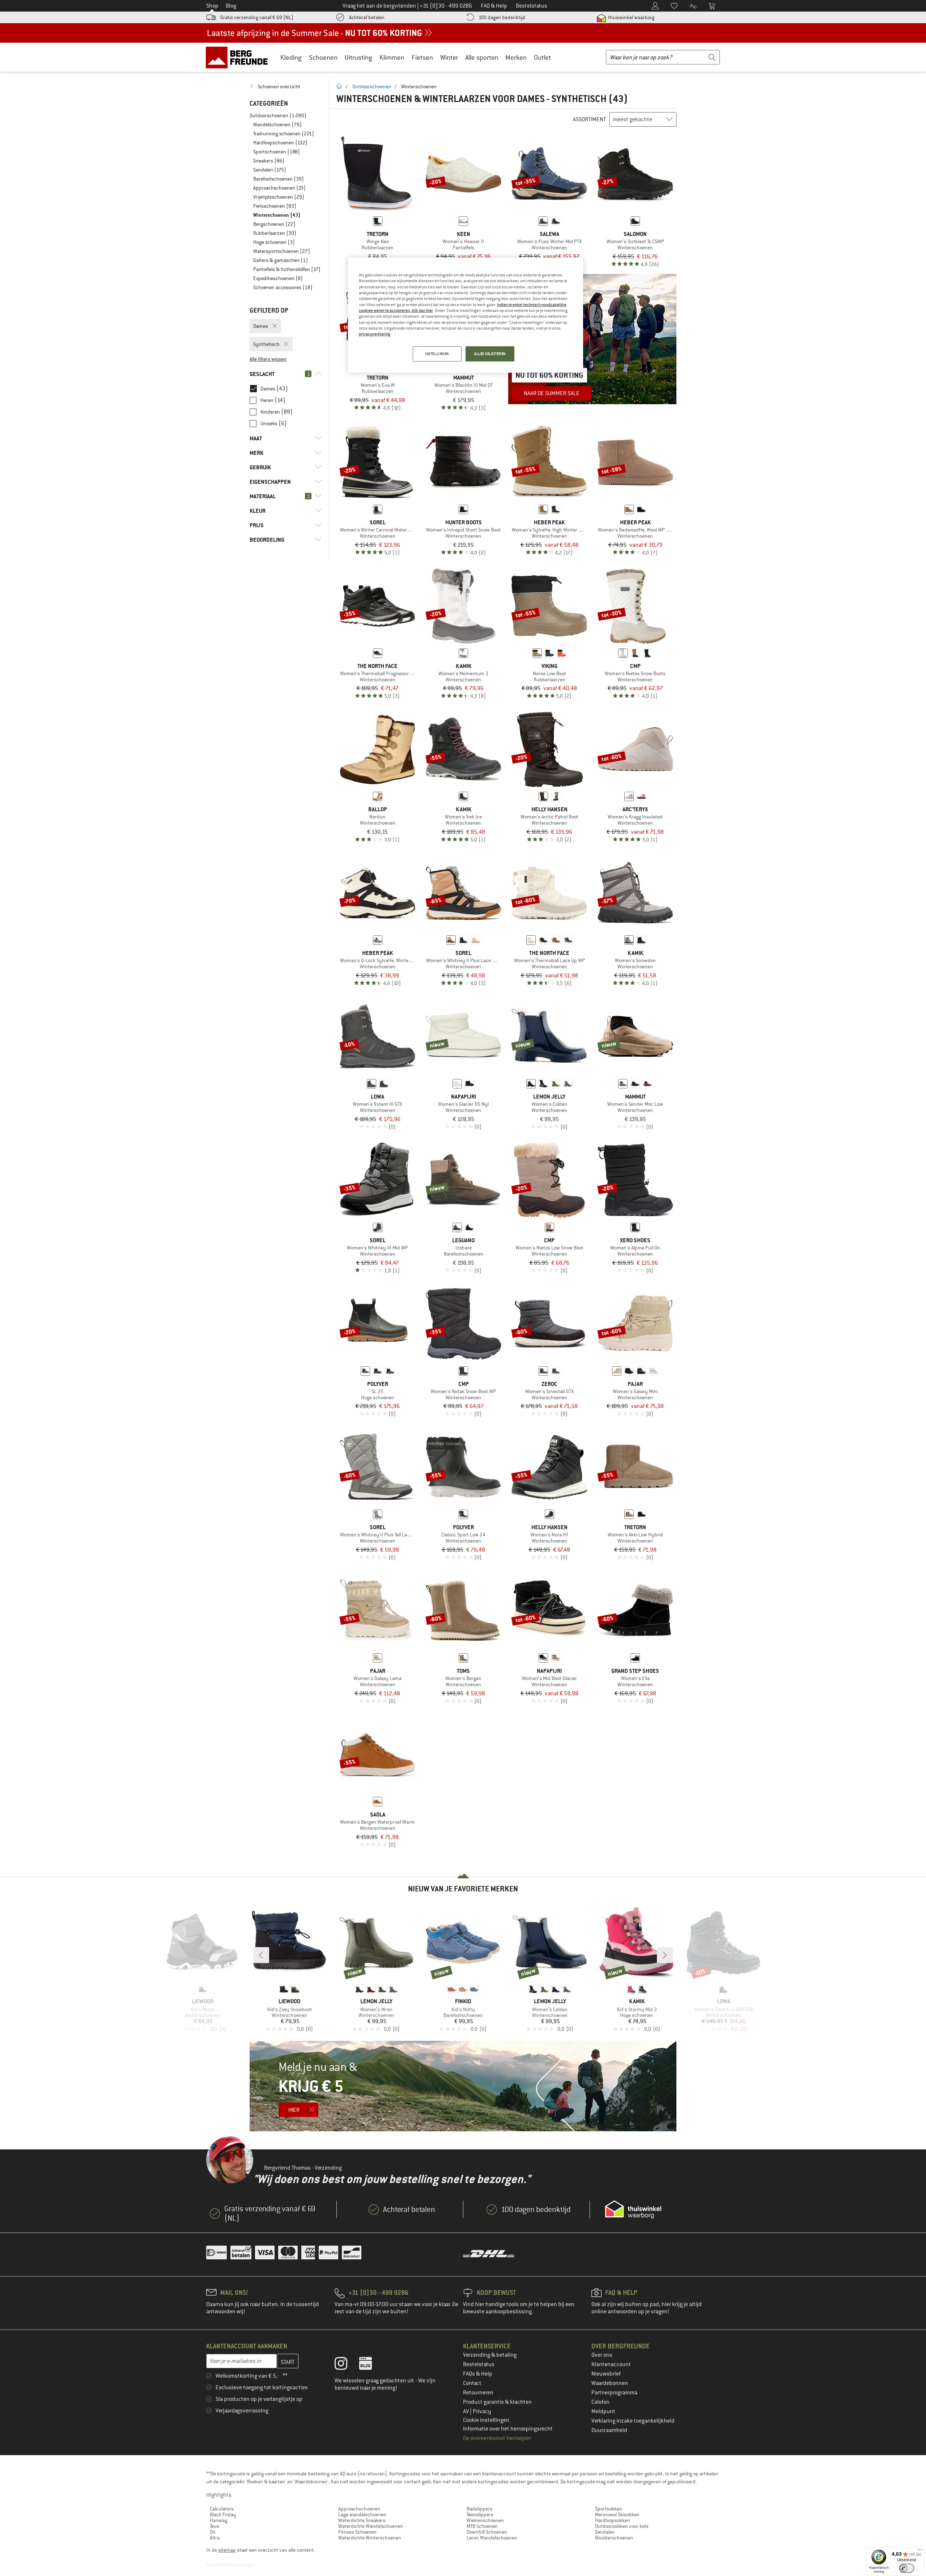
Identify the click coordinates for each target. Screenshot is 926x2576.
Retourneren (478, 2393)
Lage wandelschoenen (362, 2514)
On (213, 2532)
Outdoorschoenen (372, 86)
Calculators (222, 2509)
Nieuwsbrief (606, 2374)
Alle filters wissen (268, 359)
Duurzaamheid (609, 2430)
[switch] (907, 2568)
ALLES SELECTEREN (490, 354)
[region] (466, 315)
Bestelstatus (479, 2364)
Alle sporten (482, 57)
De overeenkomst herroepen (497, 2438)
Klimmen (392, 57)
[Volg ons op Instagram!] (346, 2365)
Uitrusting (358, 57)
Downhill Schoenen (487, 2532)
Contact (472, 2383)
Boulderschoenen (614, 2538)
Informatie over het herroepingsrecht (508, 2429)
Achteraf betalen (367, 17)
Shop (212, 6)
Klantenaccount (611, 2364)
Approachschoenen (359, 2509)
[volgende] (665, 1955)
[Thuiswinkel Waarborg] (633, 2209)
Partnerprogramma (614, 2393)
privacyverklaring (375, 334)
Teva (214, 2526)
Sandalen (605, 2532)
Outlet (542, 57)
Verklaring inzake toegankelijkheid (633, 2421)
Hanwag (218, 2520)
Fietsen (422, 57)
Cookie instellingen (486, 2420)
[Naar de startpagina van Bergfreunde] (239, 57)
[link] (286, 86)
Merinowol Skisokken (617, 2514)
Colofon (600, 2402)
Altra (215, 2538)
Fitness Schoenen (357, 2532)
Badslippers (479, 2509)
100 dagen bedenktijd (502, 17)
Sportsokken (609, 2509)
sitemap (227, 2550)
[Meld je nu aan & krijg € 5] (463, 2086)
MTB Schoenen (482, 2526)
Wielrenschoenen (485, 2520)
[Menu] (920, 2551)
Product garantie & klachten (497, 2402)
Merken (516, 57)
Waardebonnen (610, 2383)
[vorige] (261, 1955)
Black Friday (223, 2514)
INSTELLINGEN (437, 354)
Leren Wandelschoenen (492, 2538)
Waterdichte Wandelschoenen (371, 2526)
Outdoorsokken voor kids (622, 2526)
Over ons (602, 2355)
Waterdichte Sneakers (362, 2520)
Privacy (482, 2411)
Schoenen (323, 57)
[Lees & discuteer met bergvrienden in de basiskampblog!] (371, 2365)
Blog (231, 6)
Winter (449, 57)
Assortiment (589, 119)
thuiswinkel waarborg (631, 17)
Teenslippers (480, 2514)
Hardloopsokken (613, 2520)
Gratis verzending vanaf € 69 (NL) (257, 17)
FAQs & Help (478, 2374)
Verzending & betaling (490, 2355)
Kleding (291, 57)
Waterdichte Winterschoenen (370, 2538)
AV (466, 2411)
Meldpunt (603, 2411)
